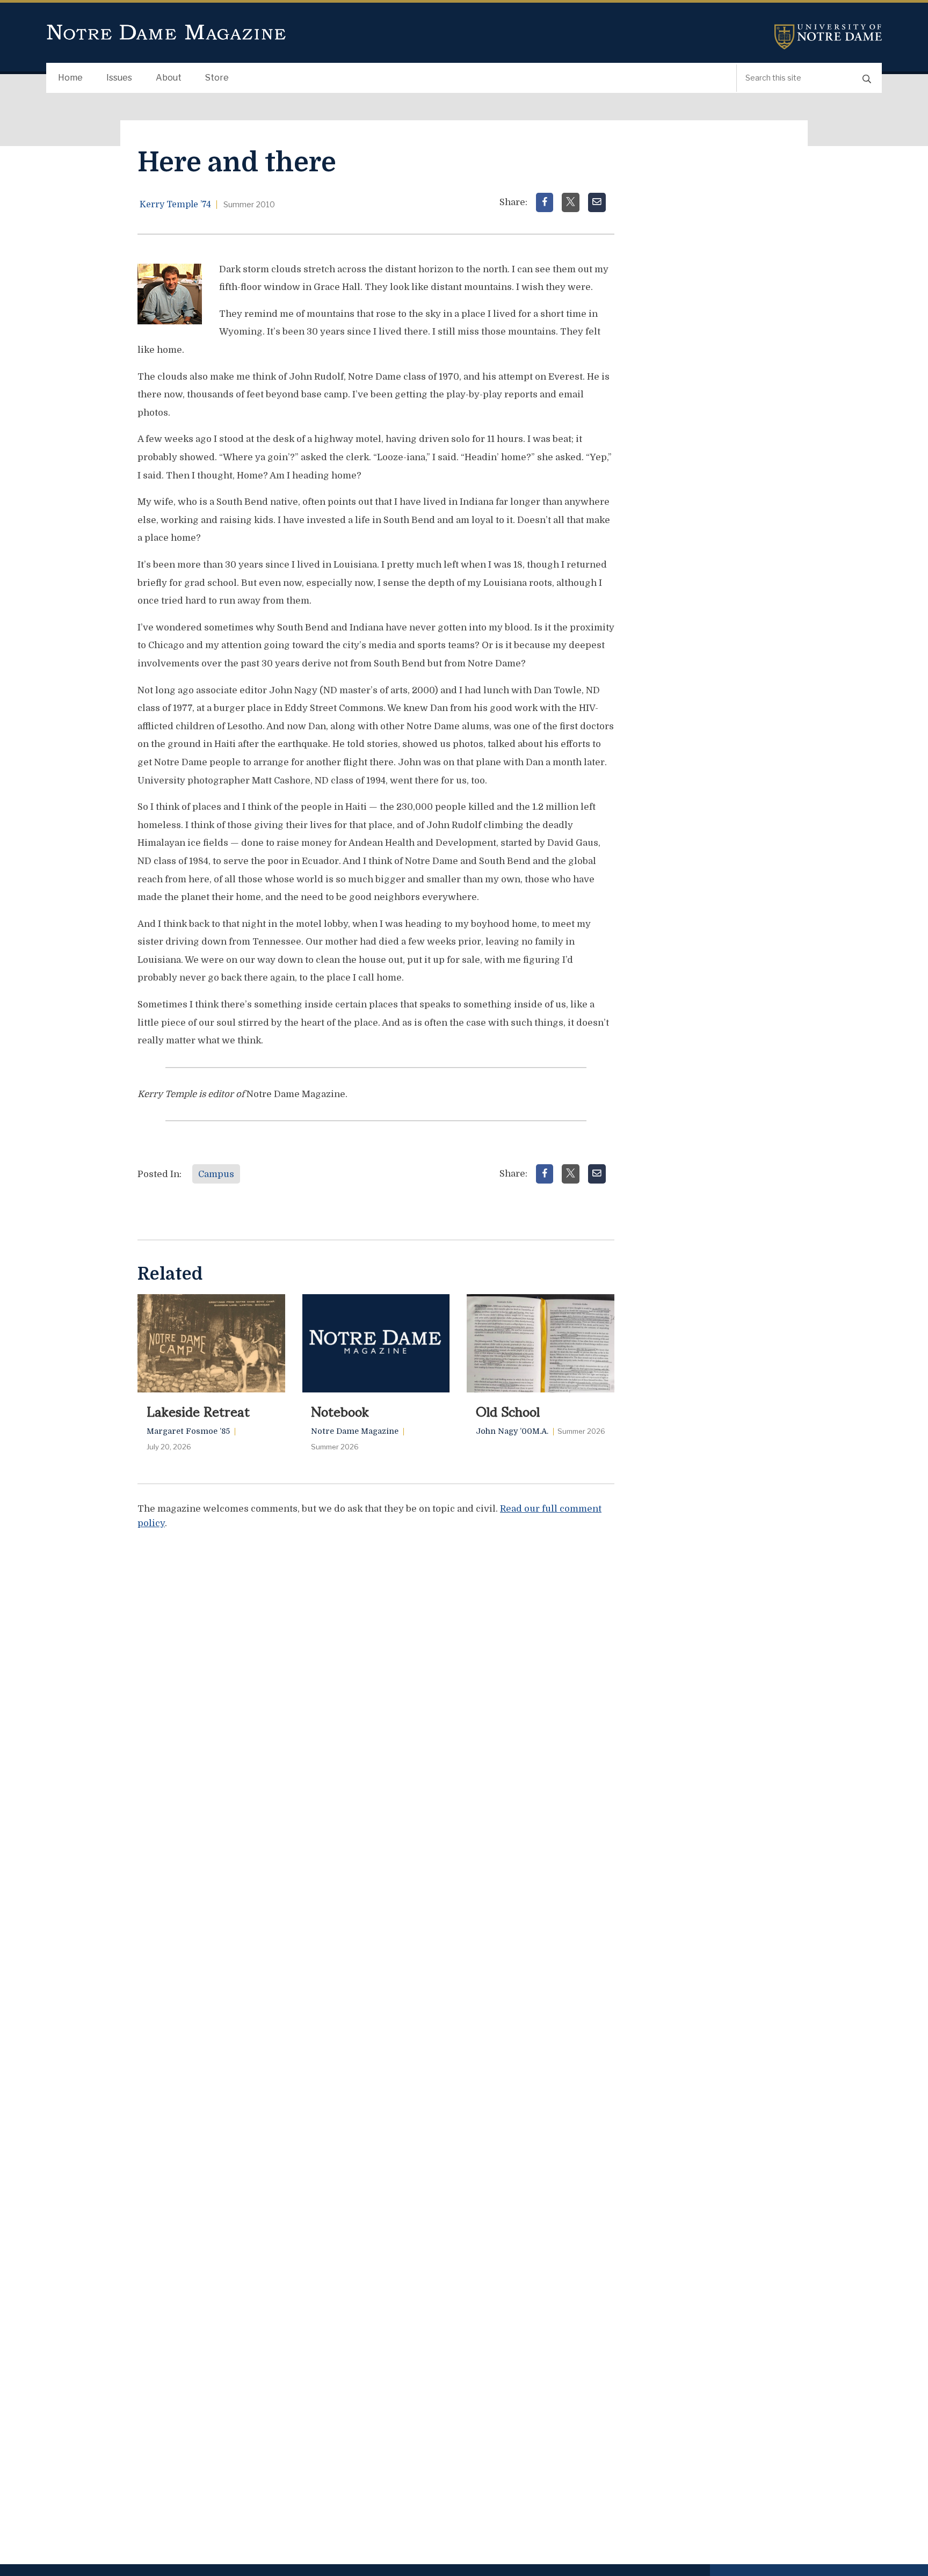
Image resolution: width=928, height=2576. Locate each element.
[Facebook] (545, 202)
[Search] (867, 78)
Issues (119, 78)
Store (217, 78)
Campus (216, 1174)
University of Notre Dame (828, 37)
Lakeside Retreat (198, 1411)
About (169, 78)
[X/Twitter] (571, 202)
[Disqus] (376, 1673)
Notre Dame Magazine (166, 33)
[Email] (597, 202)
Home (70, 78)
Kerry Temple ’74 (175, 205)
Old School (508, 1411)
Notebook (340, 1411)
